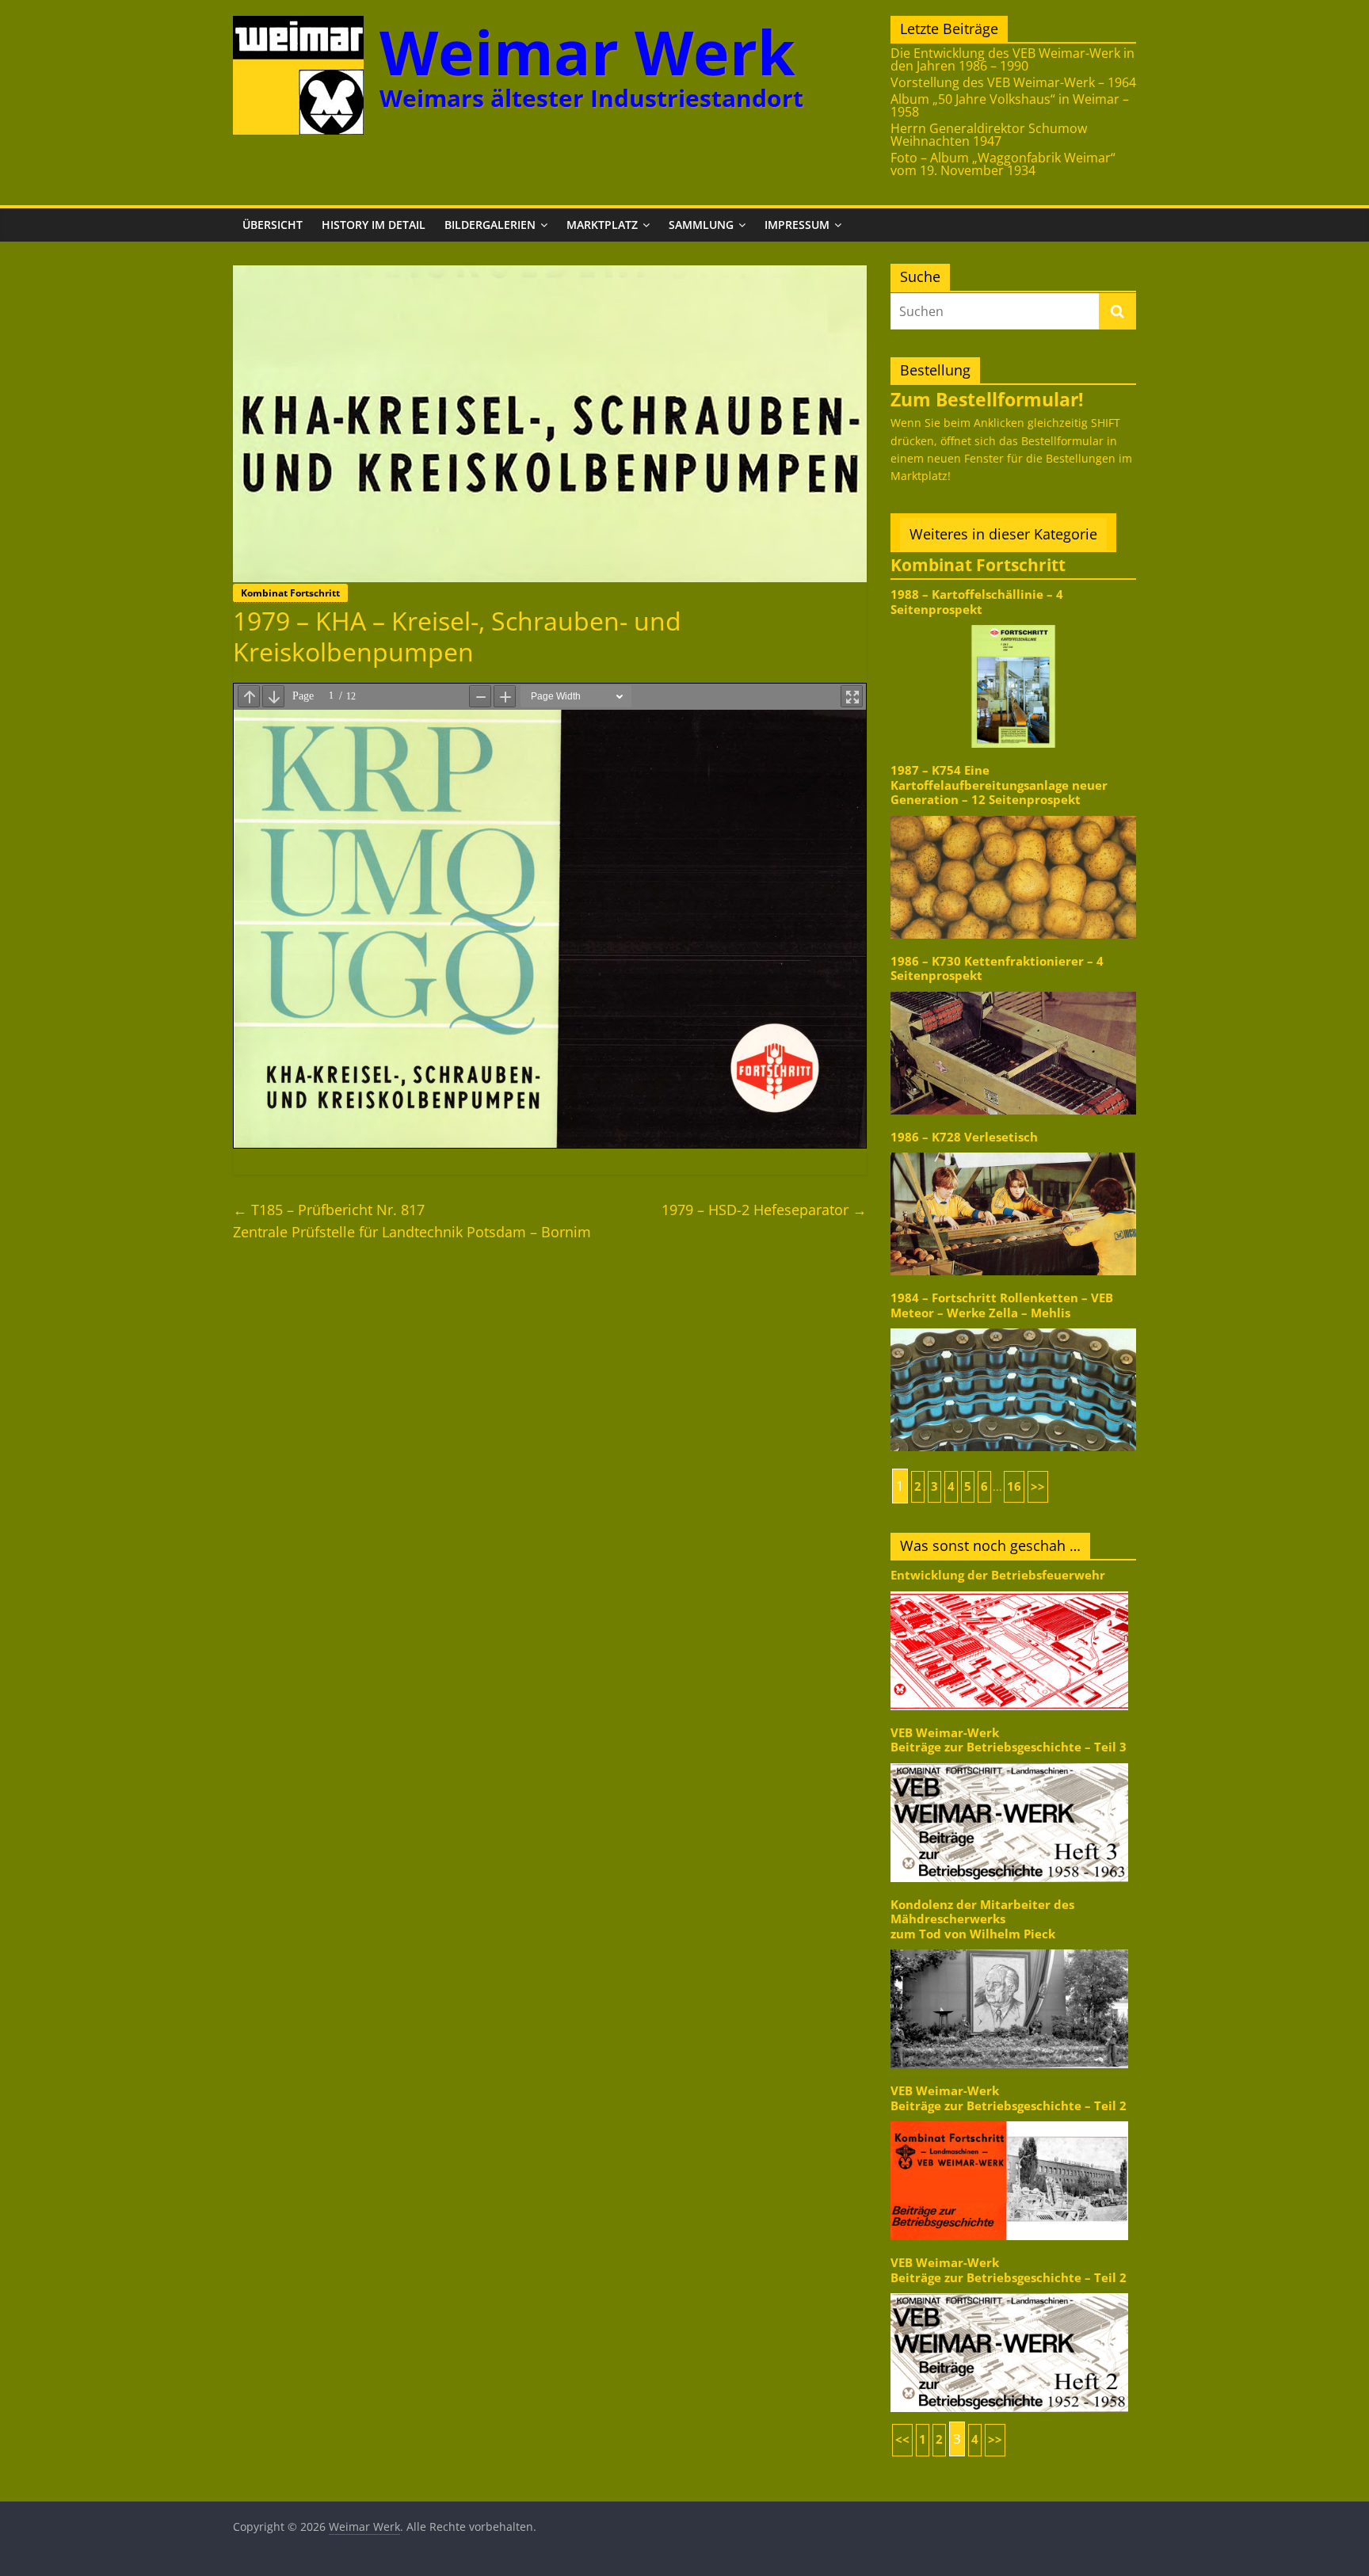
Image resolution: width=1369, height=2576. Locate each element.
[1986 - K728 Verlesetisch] (1013, 1151)
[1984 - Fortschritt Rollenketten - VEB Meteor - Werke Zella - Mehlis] (1013, 1327)
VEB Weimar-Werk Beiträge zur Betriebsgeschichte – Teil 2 (1009, 2098)
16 (1014, 1486)
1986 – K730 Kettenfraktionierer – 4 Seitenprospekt (997, 968)
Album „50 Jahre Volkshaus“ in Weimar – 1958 (1010, 105)
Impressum (797, 225)
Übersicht (273, 225)
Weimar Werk (587, 52)
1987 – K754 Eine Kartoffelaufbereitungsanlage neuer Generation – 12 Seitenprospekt (999, 785)
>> (1038, 1486)
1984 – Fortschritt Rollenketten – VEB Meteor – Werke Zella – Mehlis (1002, 1305)
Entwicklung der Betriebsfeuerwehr (998, 1575)
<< (902, 2439)
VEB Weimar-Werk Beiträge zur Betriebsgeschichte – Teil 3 (1009, 1740)
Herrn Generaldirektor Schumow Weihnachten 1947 (989, 135)
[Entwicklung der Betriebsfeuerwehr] (1009, 1590)
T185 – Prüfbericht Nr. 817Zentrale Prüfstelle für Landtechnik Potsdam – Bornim (412, 1221)
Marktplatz (602, 225)
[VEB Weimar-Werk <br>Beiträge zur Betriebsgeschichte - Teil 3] (1009, 1762)
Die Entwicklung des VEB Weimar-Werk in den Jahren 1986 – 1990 (1012, 59)
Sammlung (701, 225)
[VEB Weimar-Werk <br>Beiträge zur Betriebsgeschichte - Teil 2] (1009, 2120)
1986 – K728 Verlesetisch (964, 1137)
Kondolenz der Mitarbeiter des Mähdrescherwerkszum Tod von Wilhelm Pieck (982, 1919)
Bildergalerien (490, 225)
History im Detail (374, 225)
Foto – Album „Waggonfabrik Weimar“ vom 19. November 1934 (1003, 164)
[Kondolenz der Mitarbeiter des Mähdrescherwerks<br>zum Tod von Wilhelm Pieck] (1009, 1948)
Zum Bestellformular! (987, 399)
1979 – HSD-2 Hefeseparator (764, 1210)
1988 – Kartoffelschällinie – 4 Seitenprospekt (977, 602)
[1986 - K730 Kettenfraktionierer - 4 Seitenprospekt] (1013, 991)
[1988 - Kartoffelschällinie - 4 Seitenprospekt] (1013, 624)
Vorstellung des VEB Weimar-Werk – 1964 (1013, 82)
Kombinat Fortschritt (290, 593)
